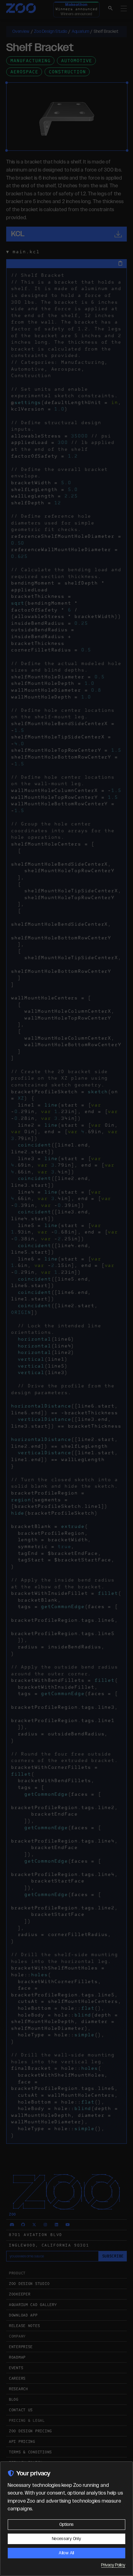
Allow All (66, 2553)
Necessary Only (66, 2539)
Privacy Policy (113, 2565)
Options (66, 2525)
